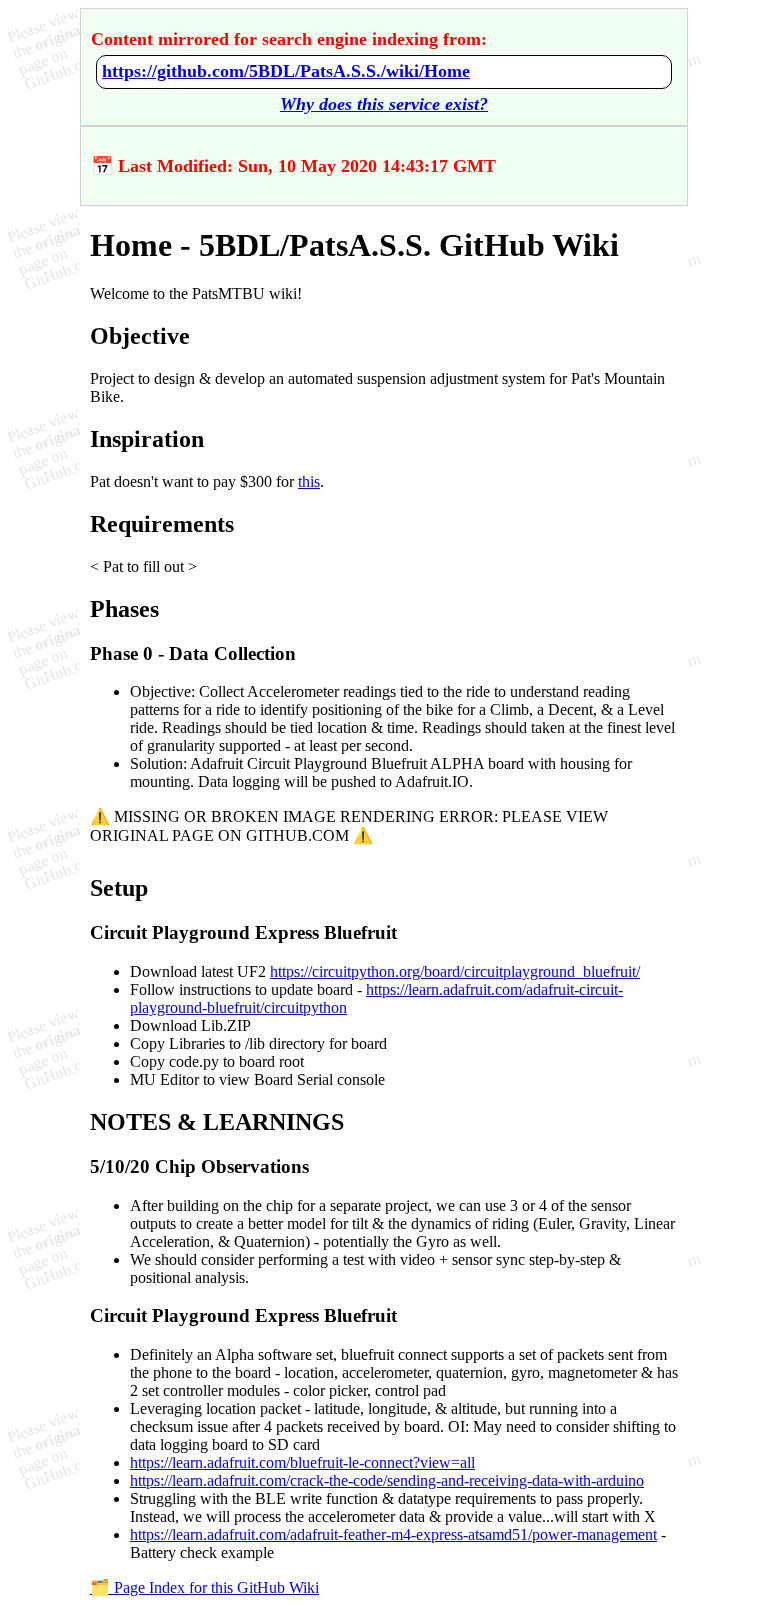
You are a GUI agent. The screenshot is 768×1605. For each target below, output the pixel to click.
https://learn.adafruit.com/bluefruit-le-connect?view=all (302, 1462)
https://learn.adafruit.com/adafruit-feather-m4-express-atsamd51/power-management (393, 1534)
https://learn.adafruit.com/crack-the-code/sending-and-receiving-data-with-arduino (387, 1480)
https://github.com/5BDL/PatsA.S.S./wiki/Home (286, 71)
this (309, 481)
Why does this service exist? (384, 104)
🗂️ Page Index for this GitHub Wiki (204, 1587)
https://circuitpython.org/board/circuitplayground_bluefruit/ (455, 971)
